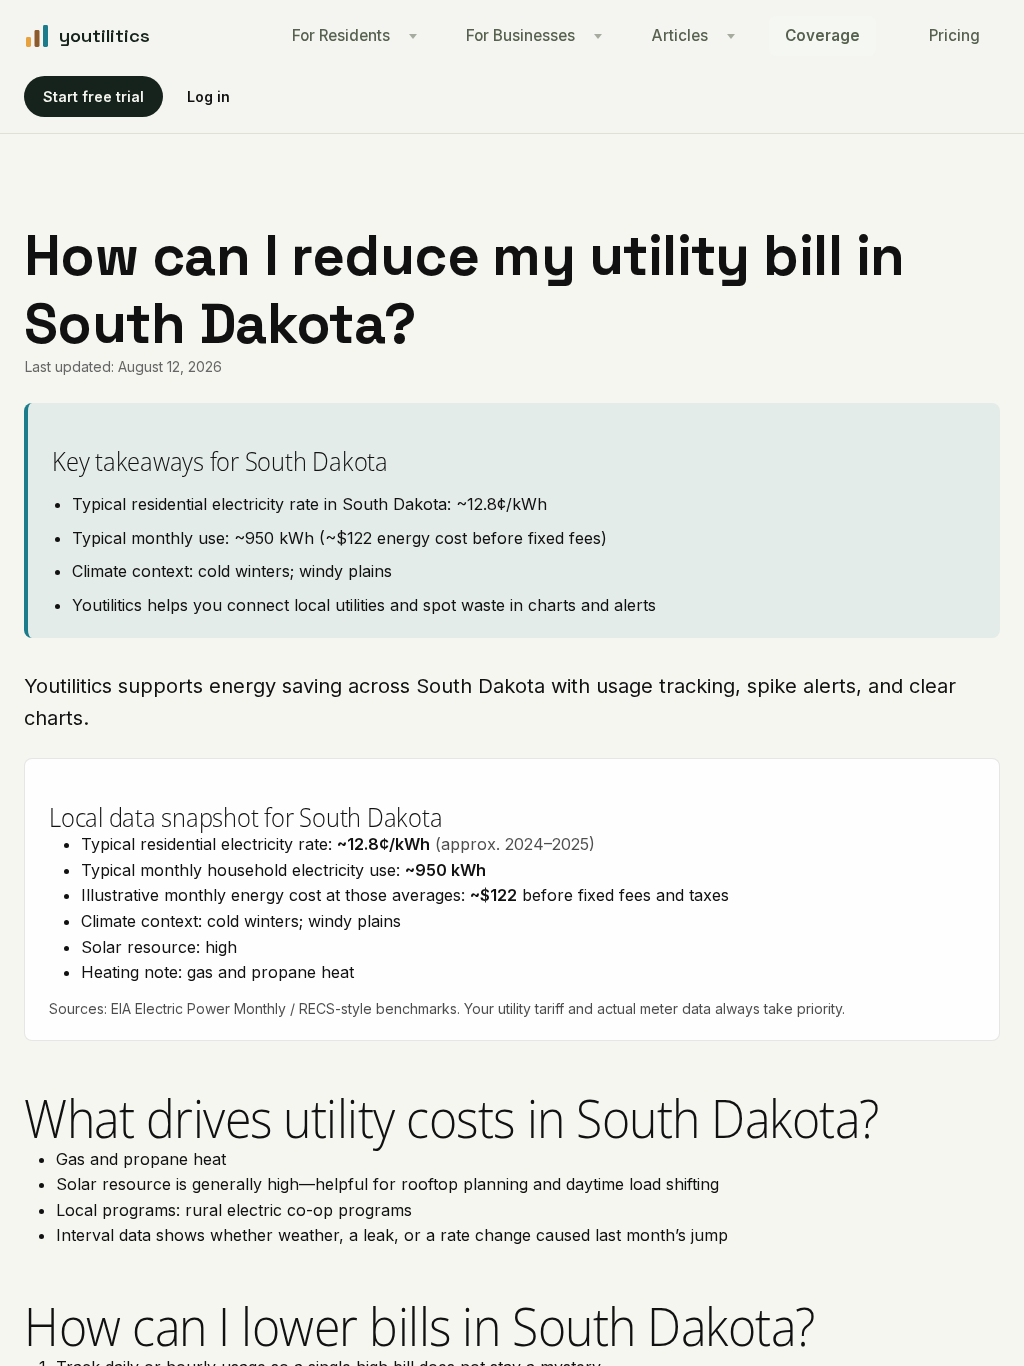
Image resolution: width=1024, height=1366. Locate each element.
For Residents (341, 35)
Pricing (954, 35)
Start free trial (93, 96)
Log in (208, 96)
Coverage (822, 35)
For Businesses (520, 35)
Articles (680, 35)
